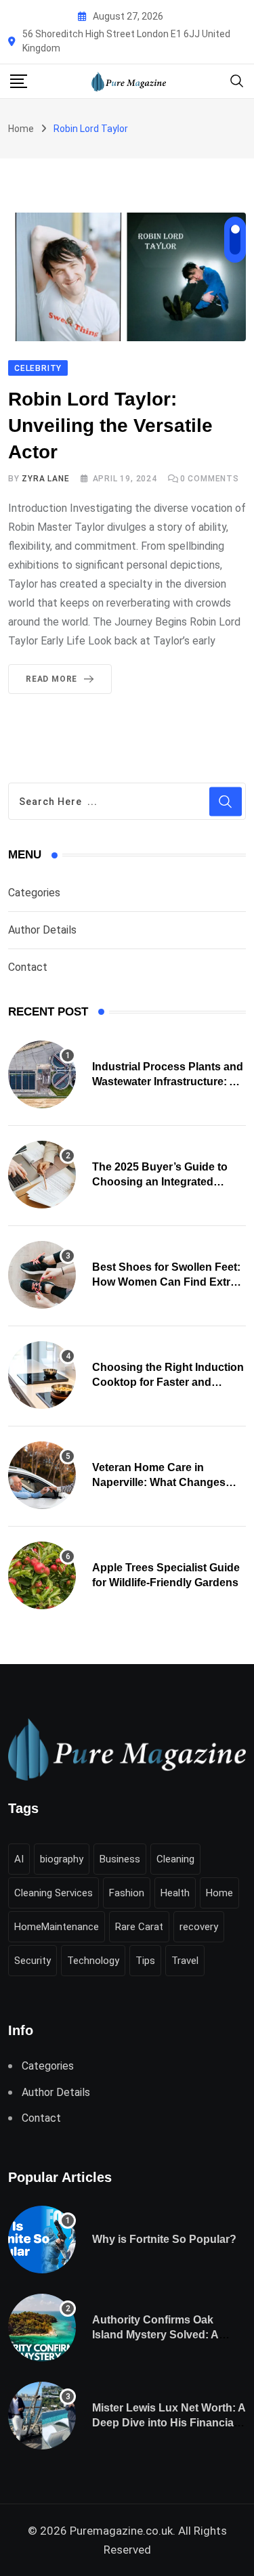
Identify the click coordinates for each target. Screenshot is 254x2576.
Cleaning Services (54, 1893)
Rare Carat (139, 1927)
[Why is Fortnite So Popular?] (42, 2240)
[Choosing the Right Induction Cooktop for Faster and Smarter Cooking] (42, 1375)
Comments (210, 479)
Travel (185, 1961)
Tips (145, 1961)
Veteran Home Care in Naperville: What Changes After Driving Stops (159, 1483)
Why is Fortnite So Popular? (164, 2239)
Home (21, 129)
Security (33, 1961)
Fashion (127, 1893)
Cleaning (175, 1859)
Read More (51, 679)
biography (62, 1859)
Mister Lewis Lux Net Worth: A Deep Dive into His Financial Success (169, 2423)
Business (120, 1859)
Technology (93, 1961)
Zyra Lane (45, 479)
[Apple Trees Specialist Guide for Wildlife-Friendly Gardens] (42, 1575)
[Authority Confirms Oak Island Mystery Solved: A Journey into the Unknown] (42, 2328)
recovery (199, 1927)
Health (175, 1893)
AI (19, 1859)
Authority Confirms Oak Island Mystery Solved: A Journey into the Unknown (160, 2335)
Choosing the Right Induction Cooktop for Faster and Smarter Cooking (168, 1382)
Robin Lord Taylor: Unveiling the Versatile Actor (110, 425)
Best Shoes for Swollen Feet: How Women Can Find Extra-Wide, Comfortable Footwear (166, 1282)
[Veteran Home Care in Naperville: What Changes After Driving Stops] (42, 1475)
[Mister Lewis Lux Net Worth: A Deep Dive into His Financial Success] (42, 2416)
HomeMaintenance (57, 1927)
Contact (28, 967)
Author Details (42, 930)
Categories (34, 893)
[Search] (237, 80)
